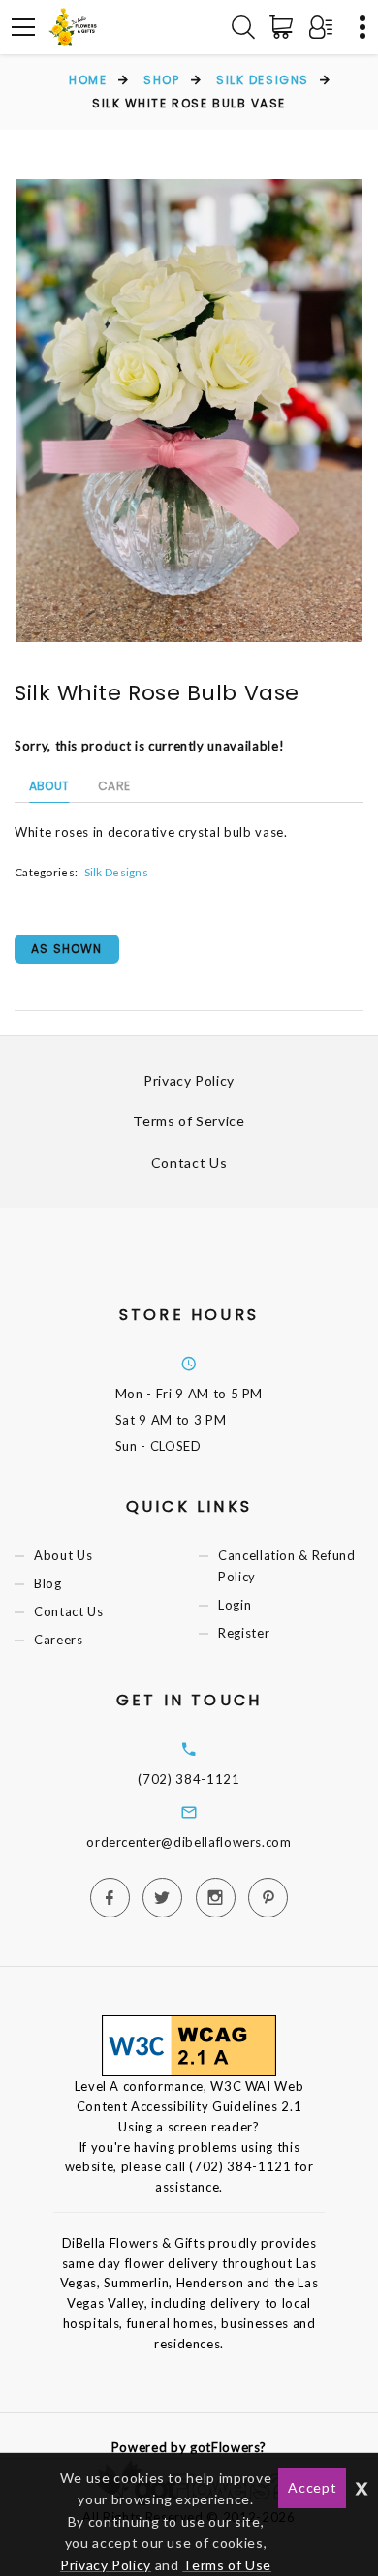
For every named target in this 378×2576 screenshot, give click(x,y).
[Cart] (285, 27)
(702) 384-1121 (189, 1779)
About (49, 786)
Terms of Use (227, 2565)
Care (114, 786)
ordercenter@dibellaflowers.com (189, 1842)
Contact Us (189, 1163)
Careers (59, 1641)
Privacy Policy (189, 1080)
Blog (48, 1583)
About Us (63, 1555)
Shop (161, 80)
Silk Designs (263, 80)
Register (244, 1634)
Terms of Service (189, 1121)
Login (235, 1606)
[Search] (243, 27)
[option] (189, 411)
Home (88, 80)
